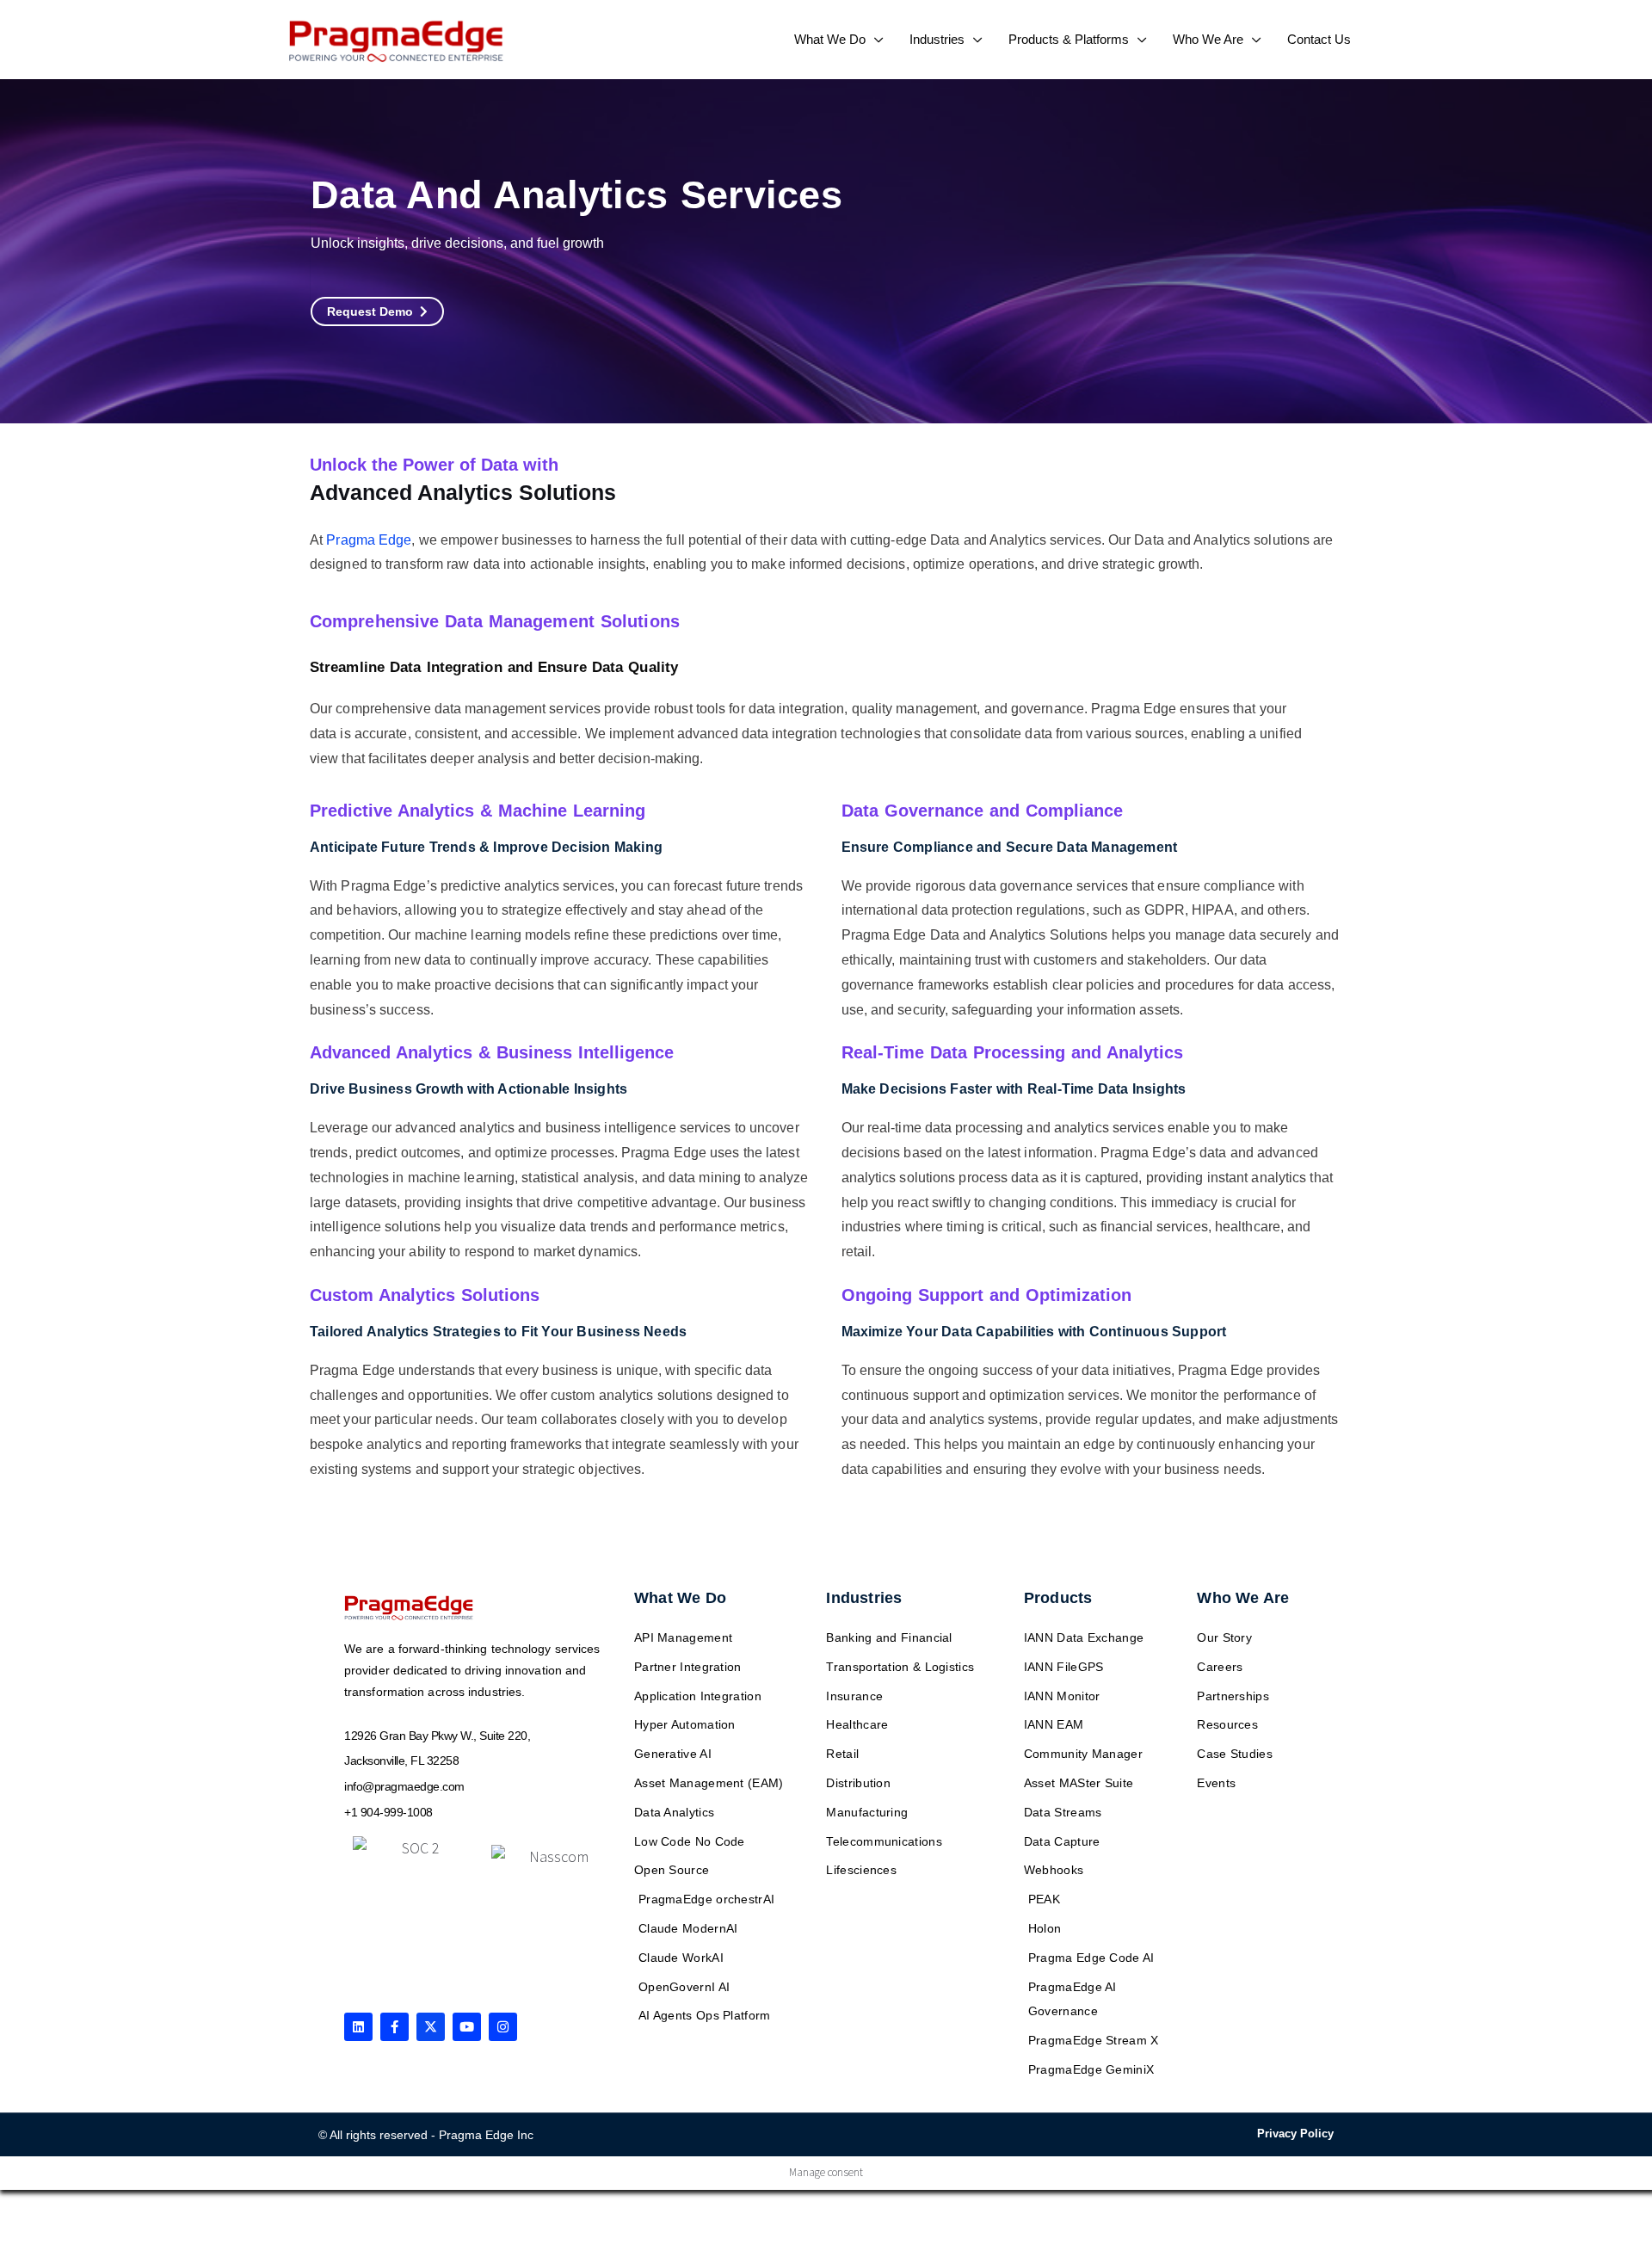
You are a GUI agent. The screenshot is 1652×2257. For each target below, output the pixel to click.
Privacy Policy (1295, 2134)
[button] (875, 39)
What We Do (680, 1598)
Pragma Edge (369, 540)
